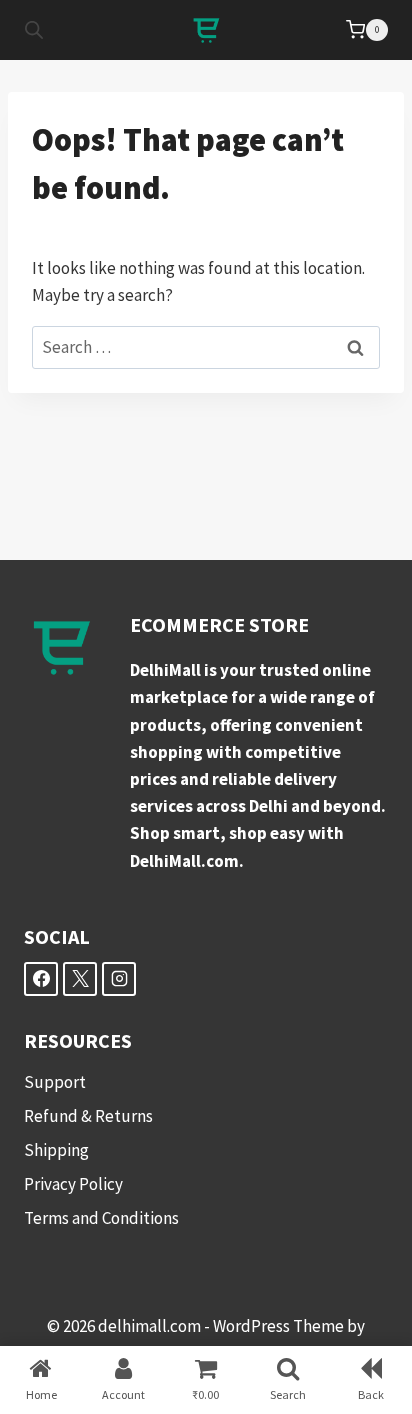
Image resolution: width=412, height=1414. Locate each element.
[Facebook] (41, 979)
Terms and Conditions (101, 1218)
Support (55, 1082)
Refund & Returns (88, 1116)
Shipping (56, 1150)
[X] (80, 979)
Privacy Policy (73, 1184)
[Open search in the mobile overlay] (34, 30)
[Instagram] (119, 979)
